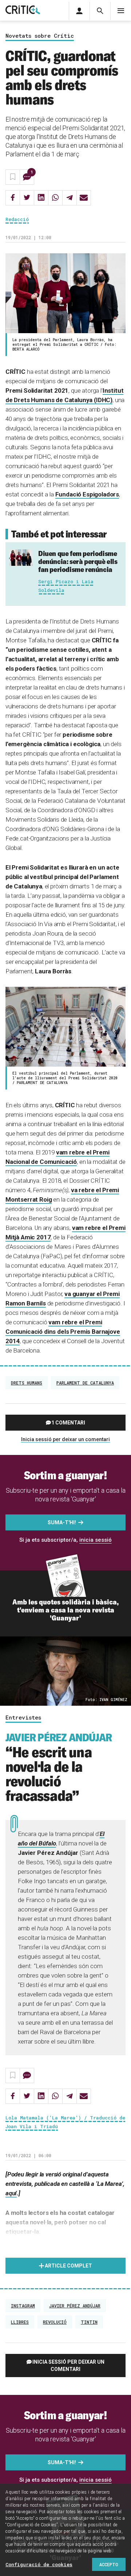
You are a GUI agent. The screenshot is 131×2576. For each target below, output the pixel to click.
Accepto (109, 2564)
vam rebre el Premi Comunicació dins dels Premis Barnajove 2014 (63, 1332)
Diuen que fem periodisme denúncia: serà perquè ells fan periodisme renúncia (78, 561)
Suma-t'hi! (62, 1522)
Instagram (23, 2306)
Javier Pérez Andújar (75, 2306)
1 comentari (68, 1423)
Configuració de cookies (39, 2564)
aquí (11, 2193)
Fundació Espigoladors (87, 494)
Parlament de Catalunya (85, 1383)
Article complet (68, 2266)
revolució (55, 2322)
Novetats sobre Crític (40, 36)
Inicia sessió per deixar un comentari (65, 1439)
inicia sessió (96, 1540)
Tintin (89, 2322)
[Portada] (23, 10)
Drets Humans (27, 1383)
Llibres (20, 2322)
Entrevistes (23, 1718)
